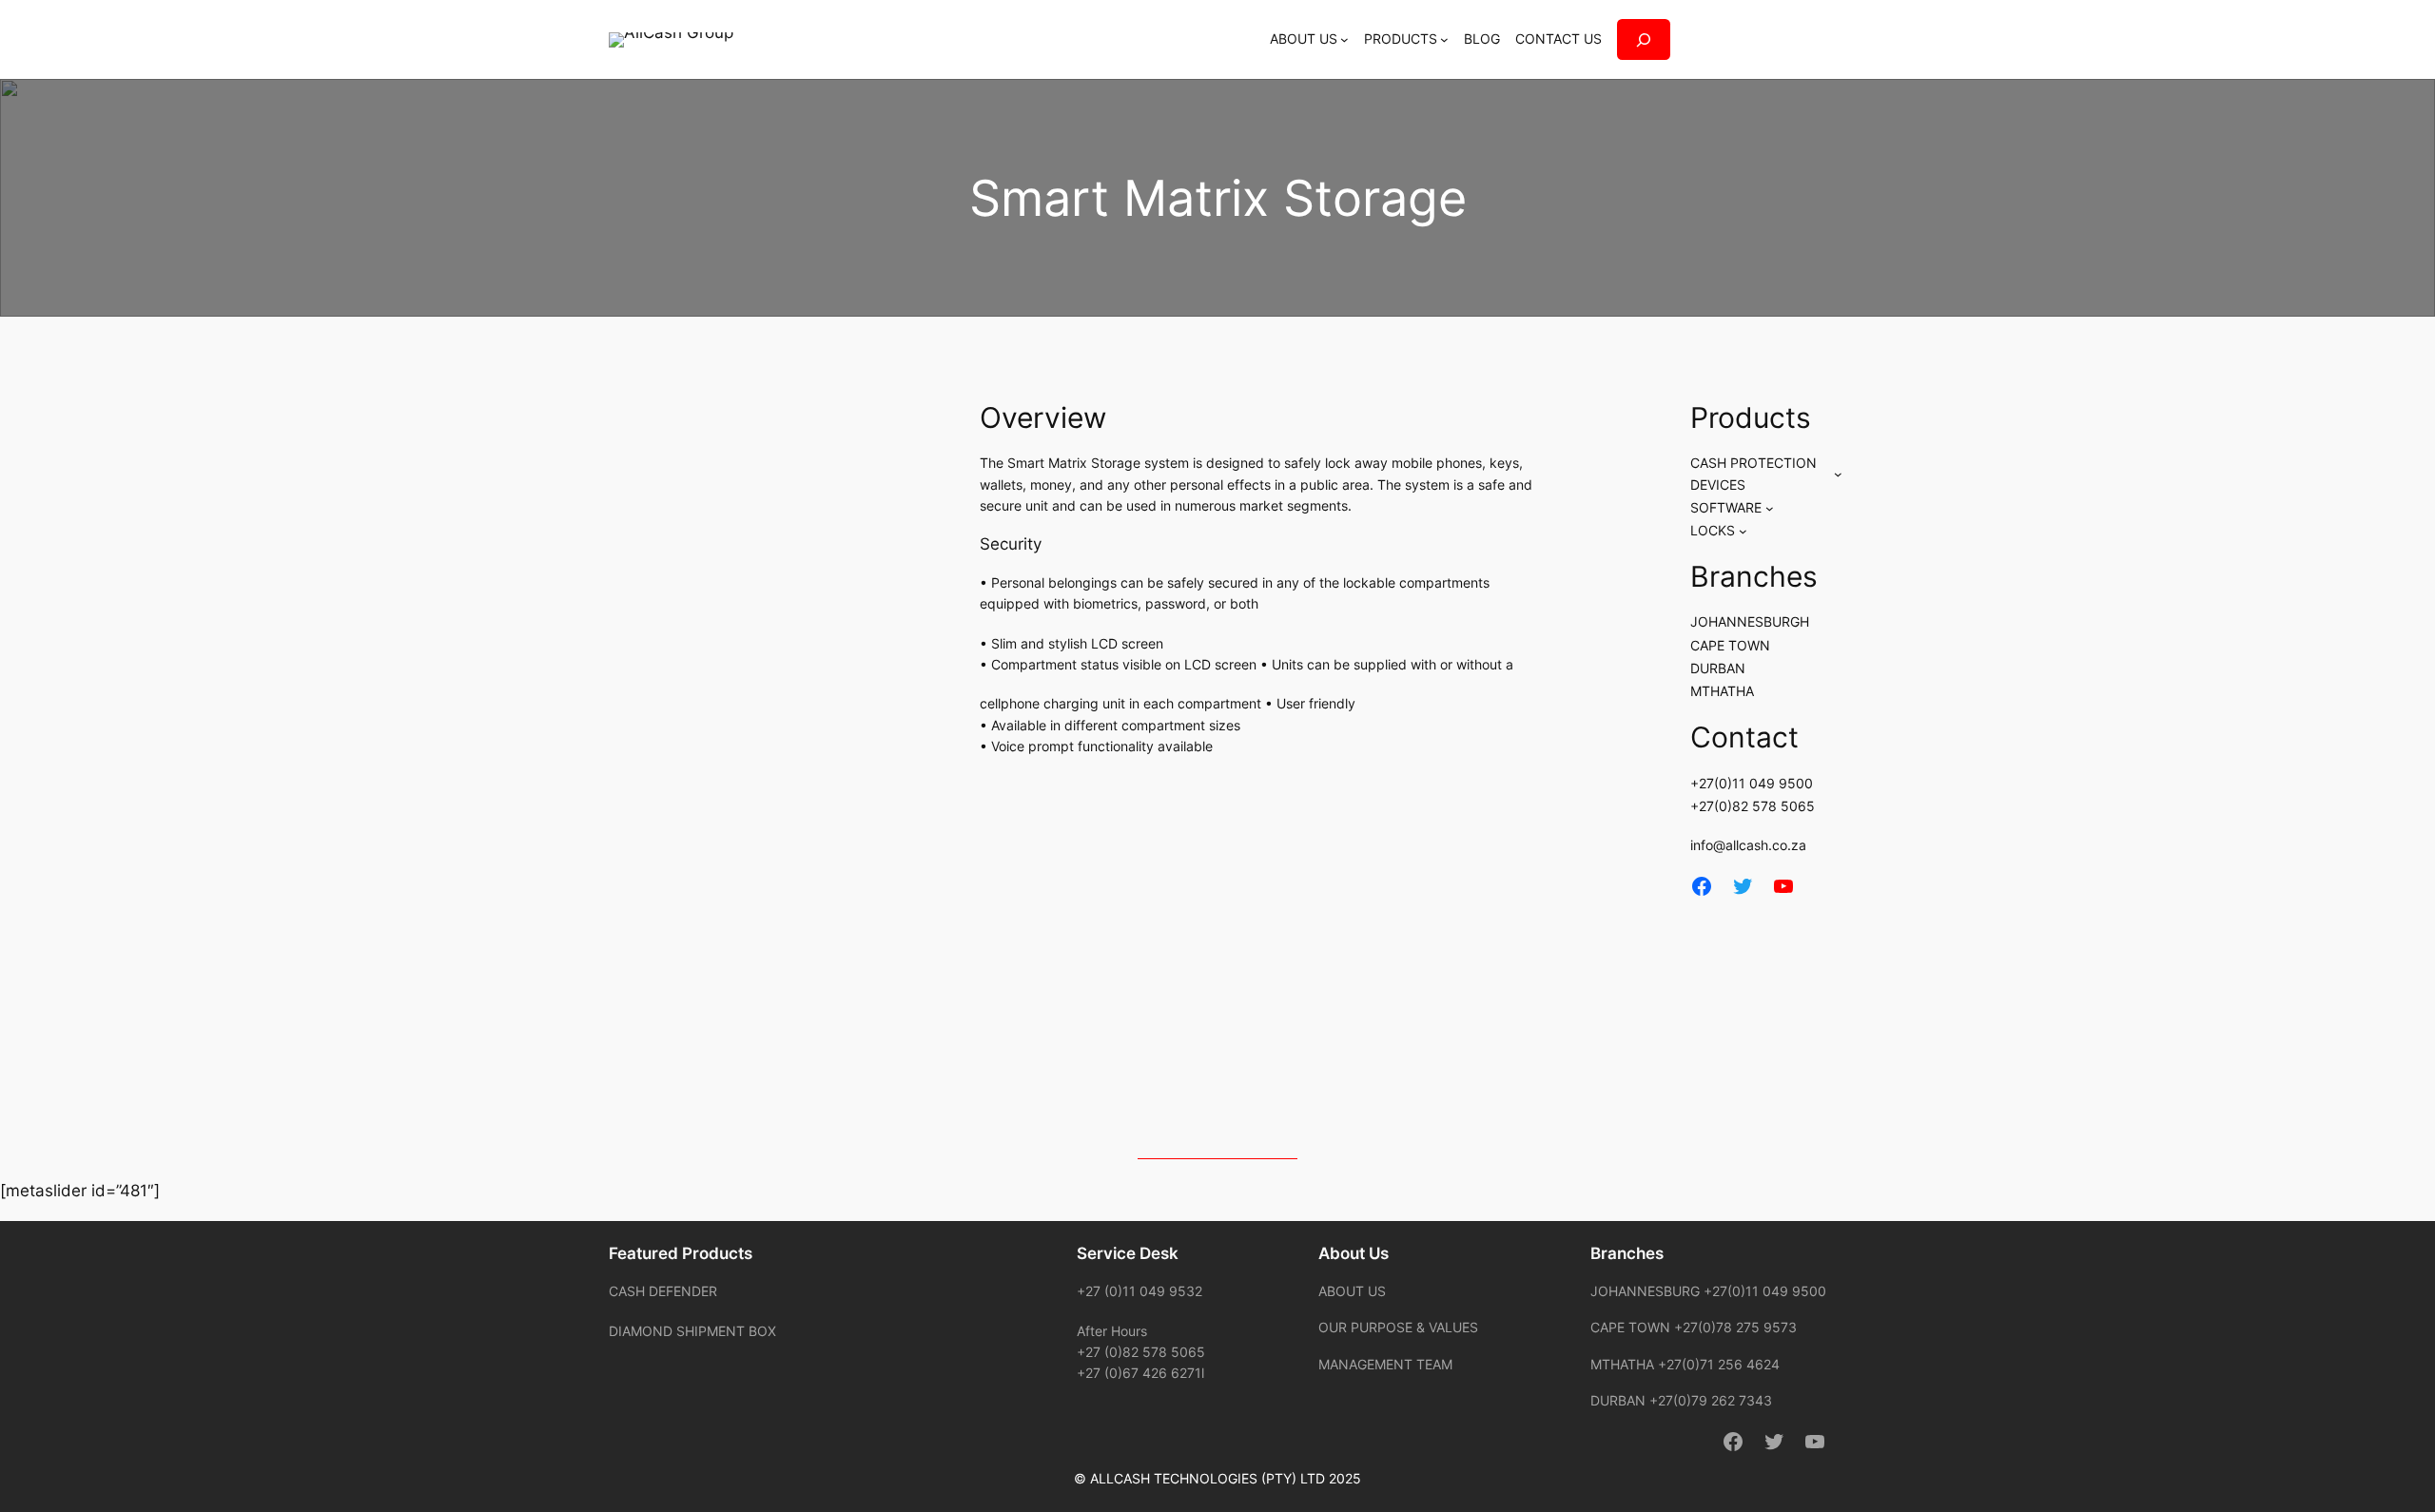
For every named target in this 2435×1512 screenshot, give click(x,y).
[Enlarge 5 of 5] (1526, 981)
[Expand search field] (1644, 39)
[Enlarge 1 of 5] (1133, 847)
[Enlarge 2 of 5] (1329, 847)
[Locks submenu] (1743, 531)
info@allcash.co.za (1748, 845)
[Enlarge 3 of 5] (1526, 847)
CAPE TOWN (1730, 645)
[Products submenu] (1444, 39)
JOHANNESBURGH (1750, 621)
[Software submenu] (1770, 508)
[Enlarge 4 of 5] (1231, 981)
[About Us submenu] (1344, 39)
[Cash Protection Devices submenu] (1838, 474)
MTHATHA (1722, 691)
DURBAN (1718, 668)
